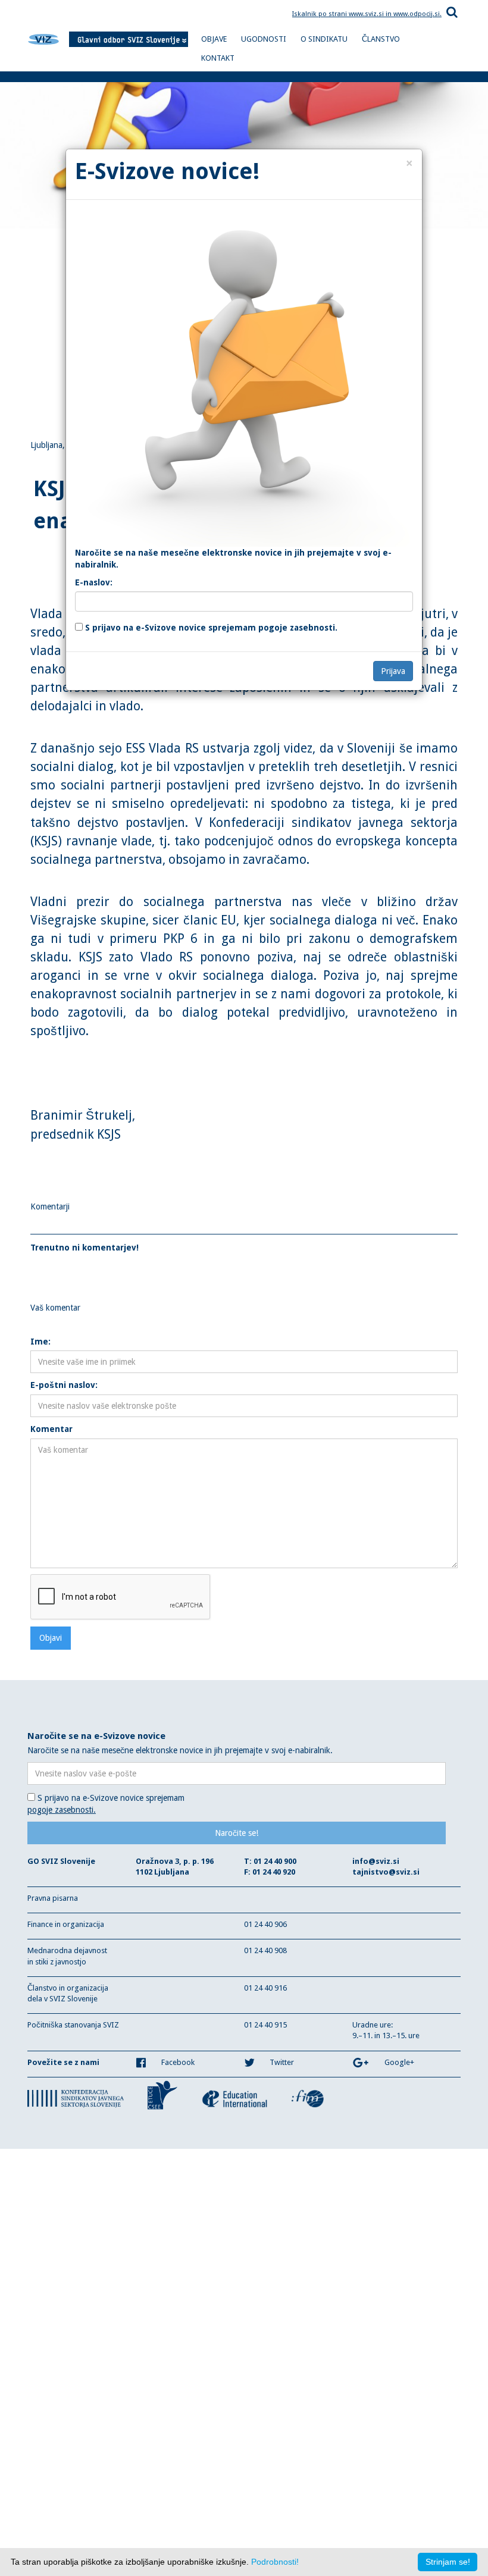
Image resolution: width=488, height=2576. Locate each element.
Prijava (393, 671)
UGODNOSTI (264, 39)
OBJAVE (214, 39)
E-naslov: (94, 582)
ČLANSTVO (381, 39)
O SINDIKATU (324, 39)
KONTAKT (218, 58)
